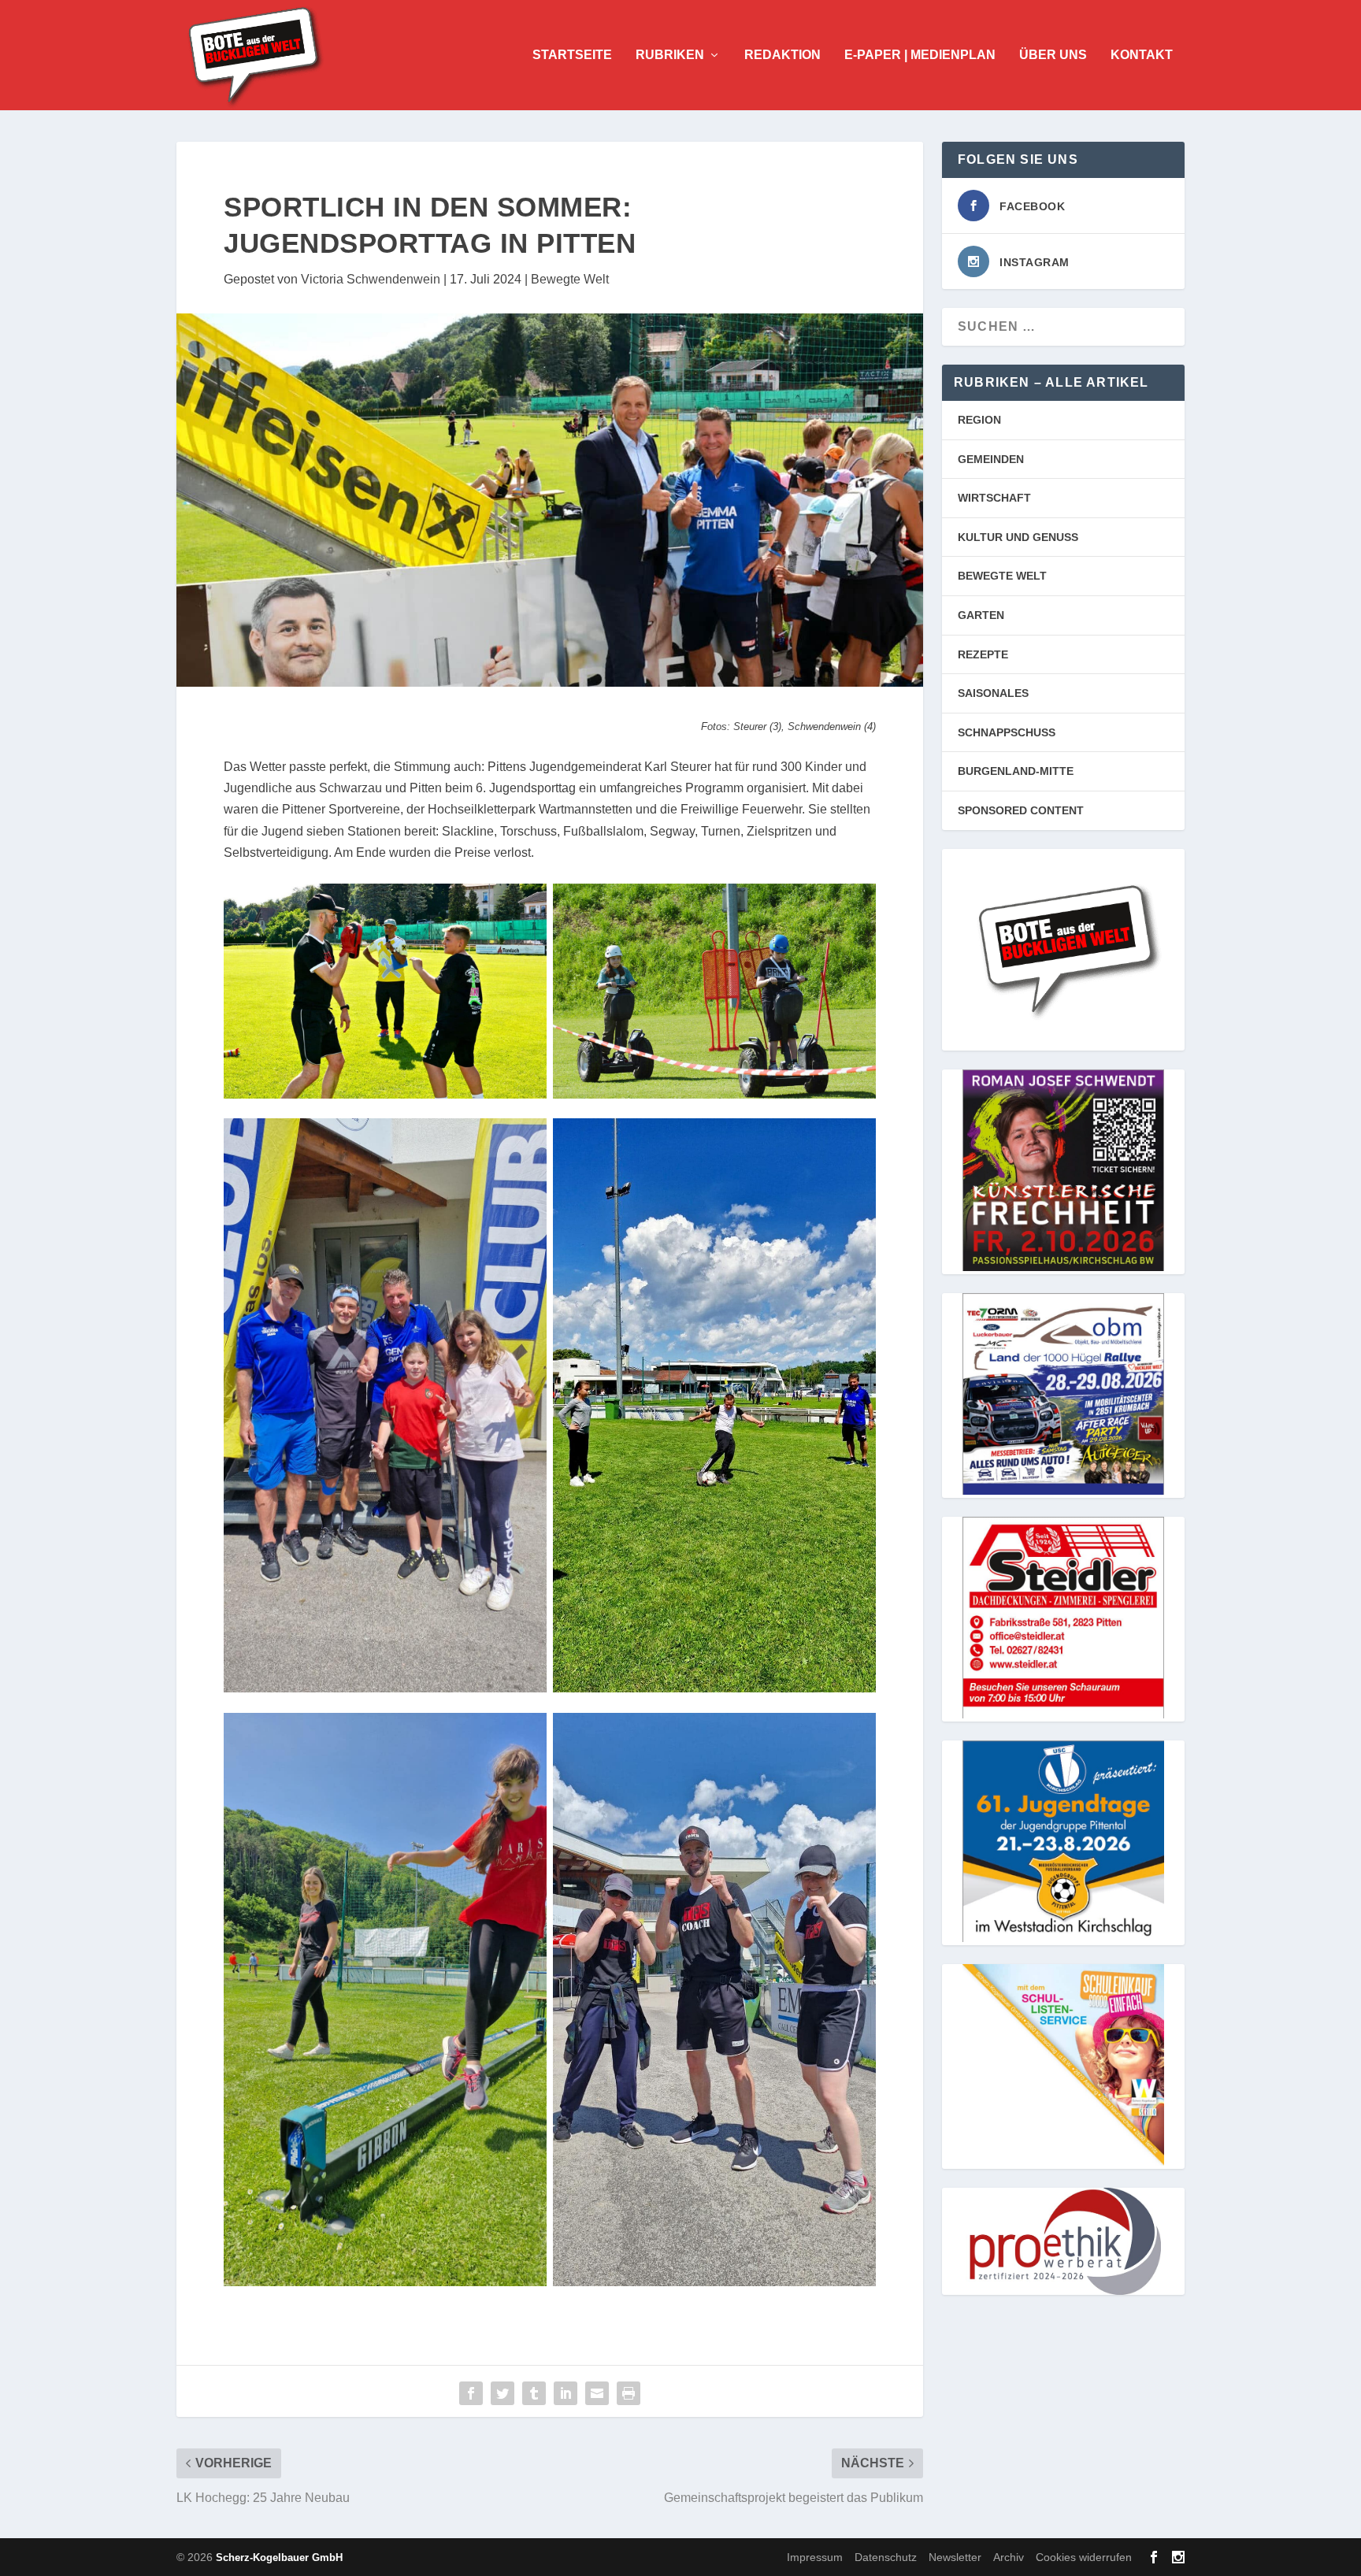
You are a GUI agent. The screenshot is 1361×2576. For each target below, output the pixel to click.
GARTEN (981, 615)
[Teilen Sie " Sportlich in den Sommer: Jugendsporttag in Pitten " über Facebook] (471, 2393)
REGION (979, 420)
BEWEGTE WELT (1002, 576)
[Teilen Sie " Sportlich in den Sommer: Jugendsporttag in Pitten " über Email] (597, 2393)
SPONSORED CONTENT (1021, 810)
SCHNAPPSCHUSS (1007, 732)
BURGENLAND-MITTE (1016, 771)
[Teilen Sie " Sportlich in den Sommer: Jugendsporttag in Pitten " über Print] (629, 2393)
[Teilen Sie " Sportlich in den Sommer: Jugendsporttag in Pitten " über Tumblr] (534, 2393)
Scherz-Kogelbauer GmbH (279, 2557)
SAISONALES (993, 693)
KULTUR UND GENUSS (1018, 537)
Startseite (572, 55)
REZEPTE (983, 654)
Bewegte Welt (570, 279)
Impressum (815, 2557)
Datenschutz (886, 2557)
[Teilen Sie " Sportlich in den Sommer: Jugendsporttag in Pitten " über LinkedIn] (566, 2393)
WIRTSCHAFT (994, 498)
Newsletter (955, 2557)
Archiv (1009, 2557)
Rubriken (670, 55)
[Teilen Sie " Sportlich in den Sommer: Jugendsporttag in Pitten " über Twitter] (502, 2393)
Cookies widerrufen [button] (1084, 2557)
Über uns (1053, 55)
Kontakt (1142, 55)
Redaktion (782, 55)
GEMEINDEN (991, 459)
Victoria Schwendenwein (371, 279)
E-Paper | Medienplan (920, 55)
